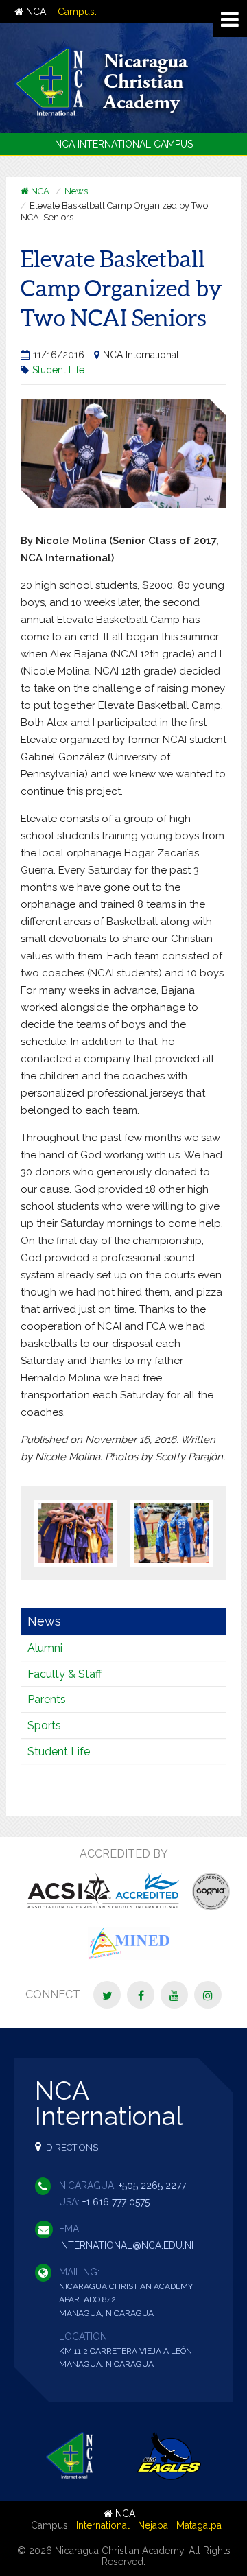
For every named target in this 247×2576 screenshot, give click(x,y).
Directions (71, 2147)
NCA (35, 12)
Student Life (58, 370)
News (76, 191)
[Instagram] (208, 1995)
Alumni (45, 1648)
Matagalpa (199, 2525)
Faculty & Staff (64, 1674)
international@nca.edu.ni (126, 2245)
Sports (44, 1725)
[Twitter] (107, 1995)
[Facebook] (141, 1995)
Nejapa (153, 2525)
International (103, 2525)
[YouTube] (174, 1995)
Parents (47, 1699)
